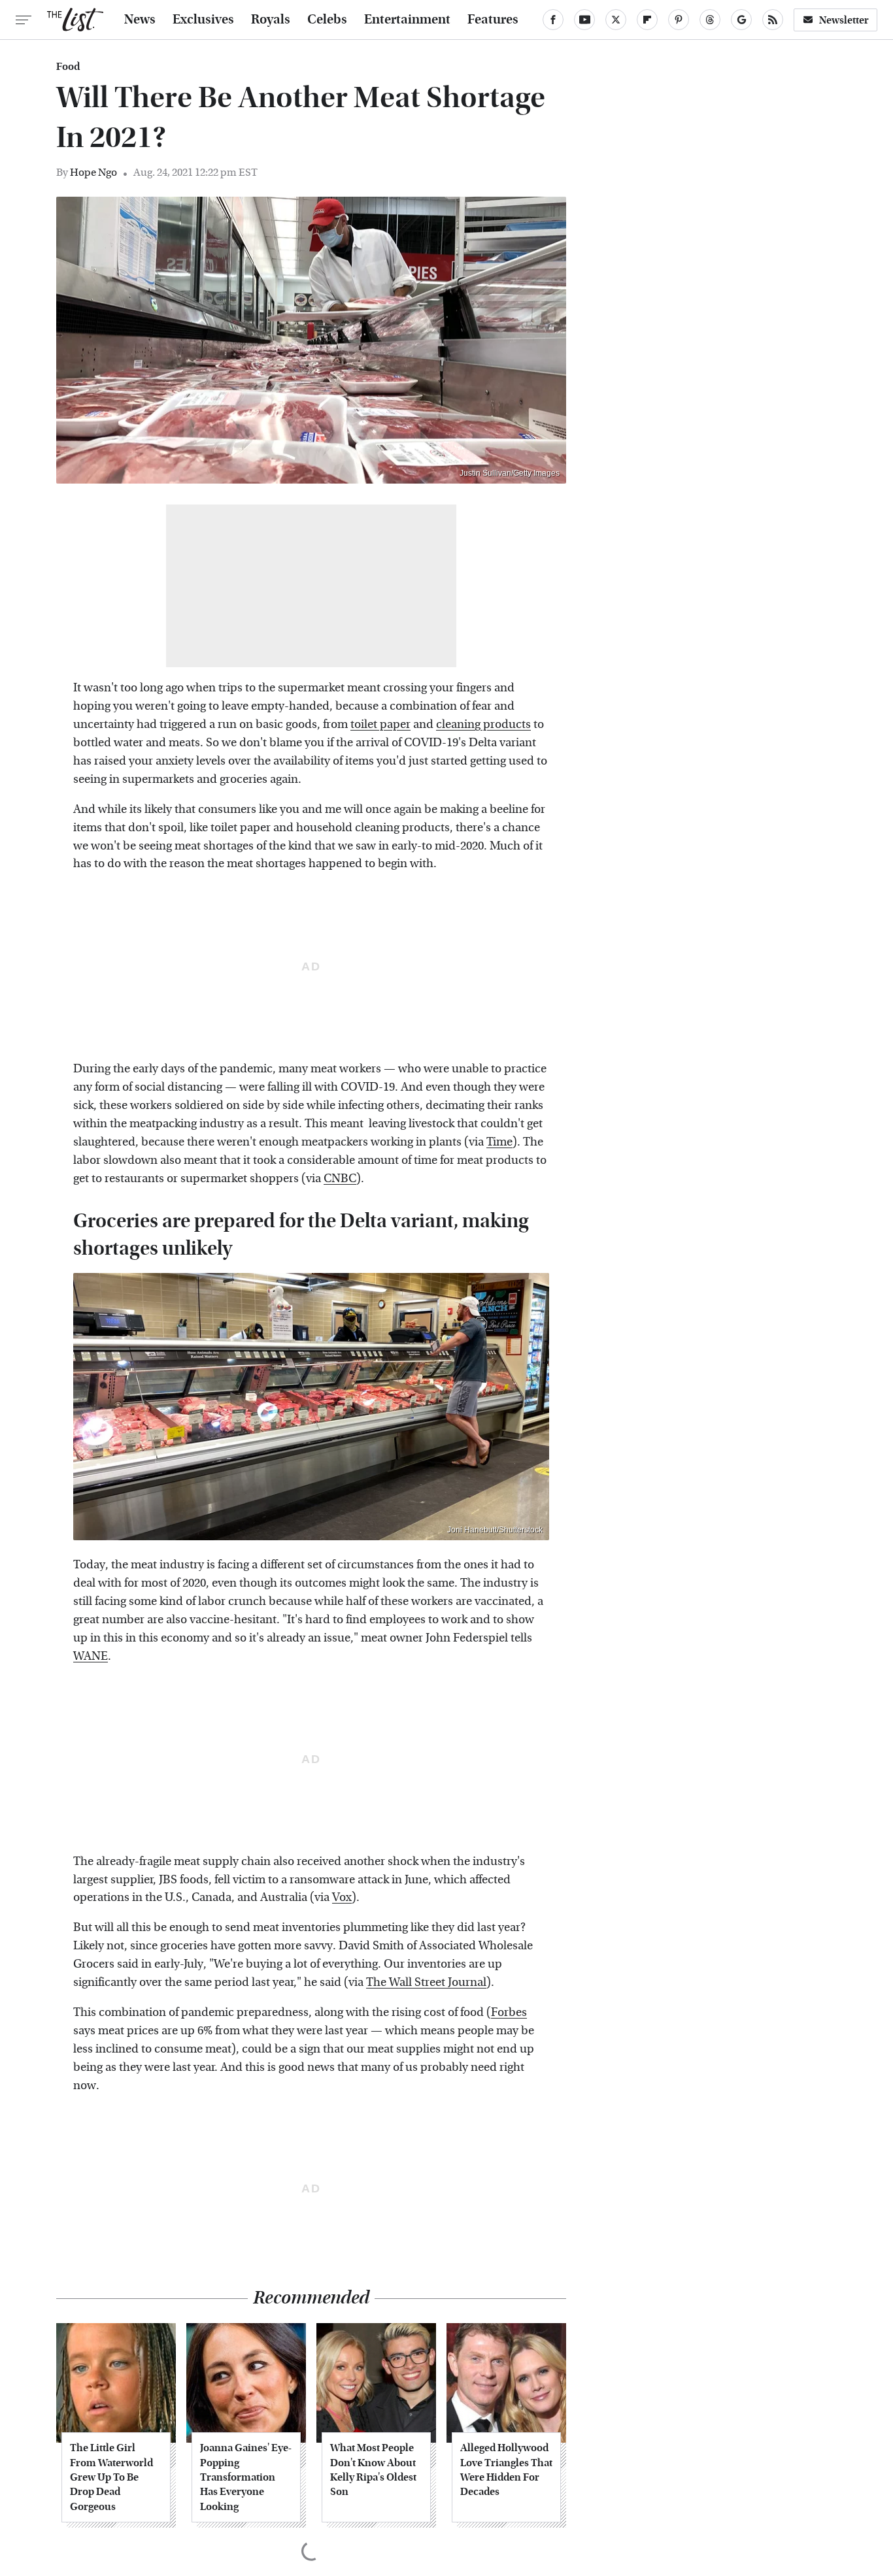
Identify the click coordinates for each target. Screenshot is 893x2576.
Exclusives (203, 20)
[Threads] (710, 20)
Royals (271, 20)
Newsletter (844, 20)
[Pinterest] (679, 20)
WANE (91, 1656)
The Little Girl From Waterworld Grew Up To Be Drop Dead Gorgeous (111, 2477)
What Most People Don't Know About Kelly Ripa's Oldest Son (373, 2469)
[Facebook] (553, 20)
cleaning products (483, 724)
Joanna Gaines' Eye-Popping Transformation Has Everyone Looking (246, 2477)
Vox (342, 1897)
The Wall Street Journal (426, 1982)
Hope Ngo (93, 172)
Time (499, 1142)
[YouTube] (584, 20)
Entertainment (407, 20)
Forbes (509, 2012)
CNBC (340, 1179)
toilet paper (380, 724)
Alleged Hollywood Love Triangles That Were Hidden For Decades (506, 2469)
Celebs (327, 20)
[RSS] (773, 20)
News (140, 20)
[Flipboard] (647, 20)
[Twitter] (616, 20)
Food (68, 67)
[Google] (741, 20)
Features (493, 20)
